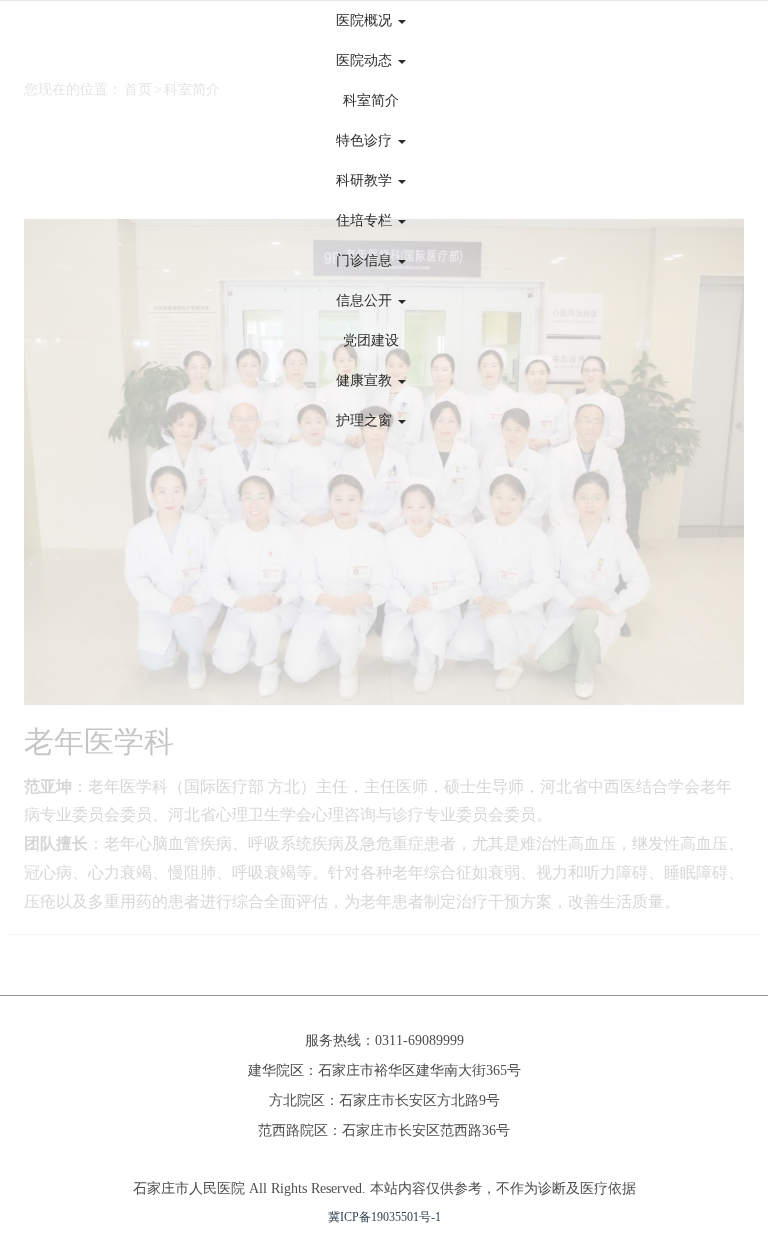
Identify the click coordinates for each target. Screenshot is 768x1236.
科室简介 (371, 100)
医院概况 (366, 20)
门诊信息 (366, 260)
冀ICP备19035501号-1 (384, 1217)
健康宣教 (366, 380)
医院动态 (366, 60)
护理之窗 (366, 420)
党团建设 (371, 340)
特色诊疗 (366, 140)
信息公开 (366, 300)
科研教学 (366, 180)
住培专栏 (366, 220)
